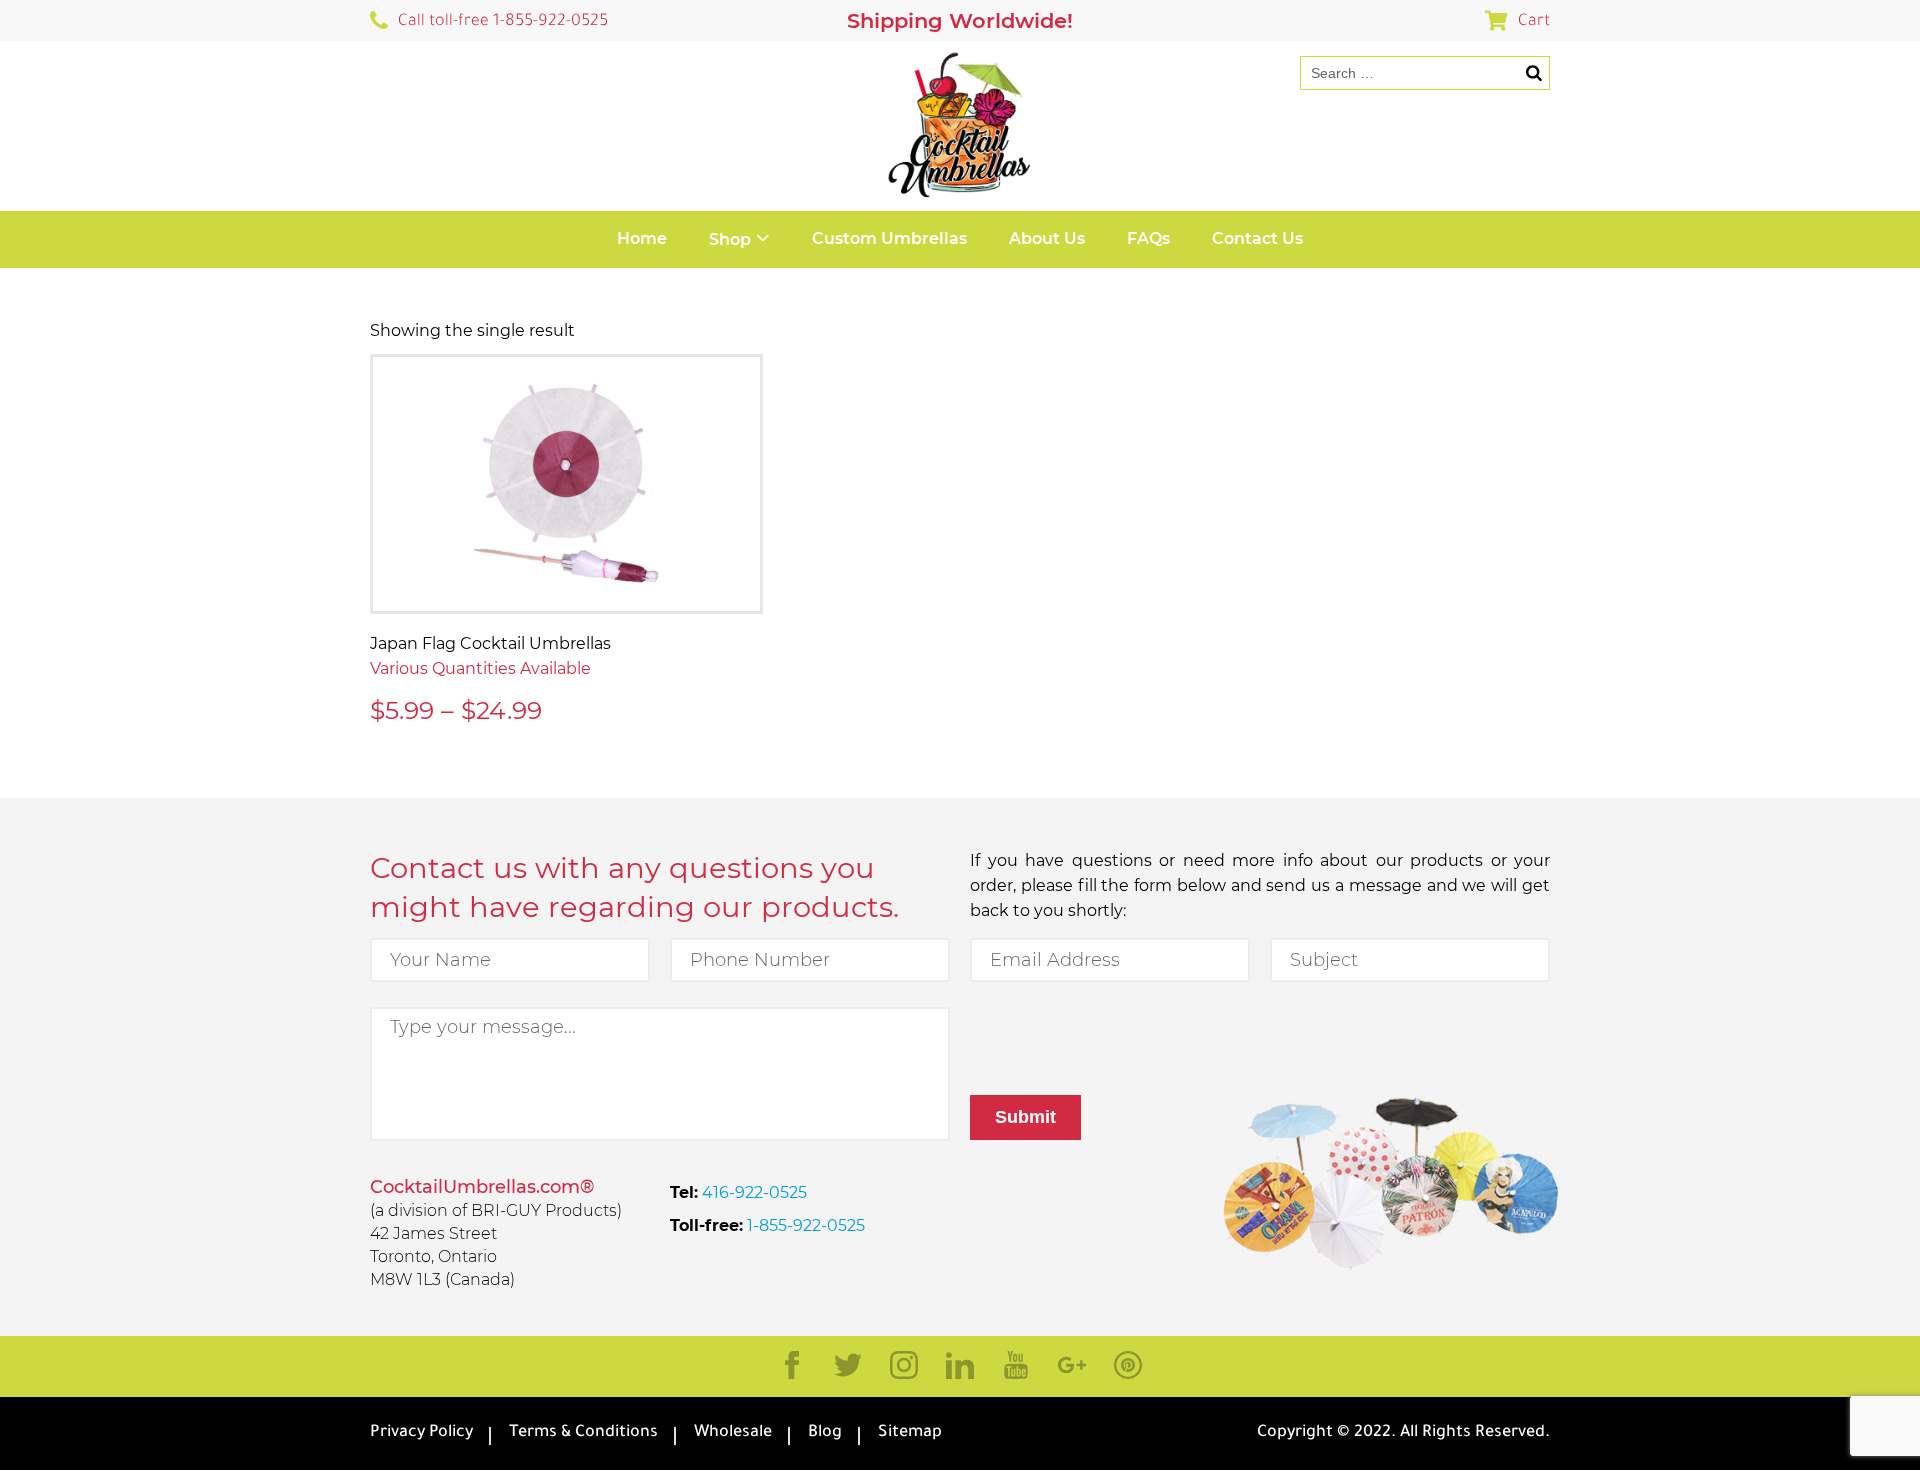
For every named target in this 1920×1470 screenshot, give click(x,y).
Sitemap (910, 1433)
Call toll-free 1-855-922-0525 (503, 22)
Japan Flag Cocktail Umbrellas (490, 643)
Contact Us (1257, 238)
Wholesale (733, 1433)
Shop (730, 239)
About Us (1047, 238)
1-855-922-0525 (804, 1225)
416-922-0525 (752, 1192)
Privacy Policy (421, 1433)
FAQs (1148, 238)
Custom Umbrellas (889, 238)
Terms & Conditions (583, 1433)
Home (642, 238)
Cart (1534, 22)
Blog (825, 1433)
